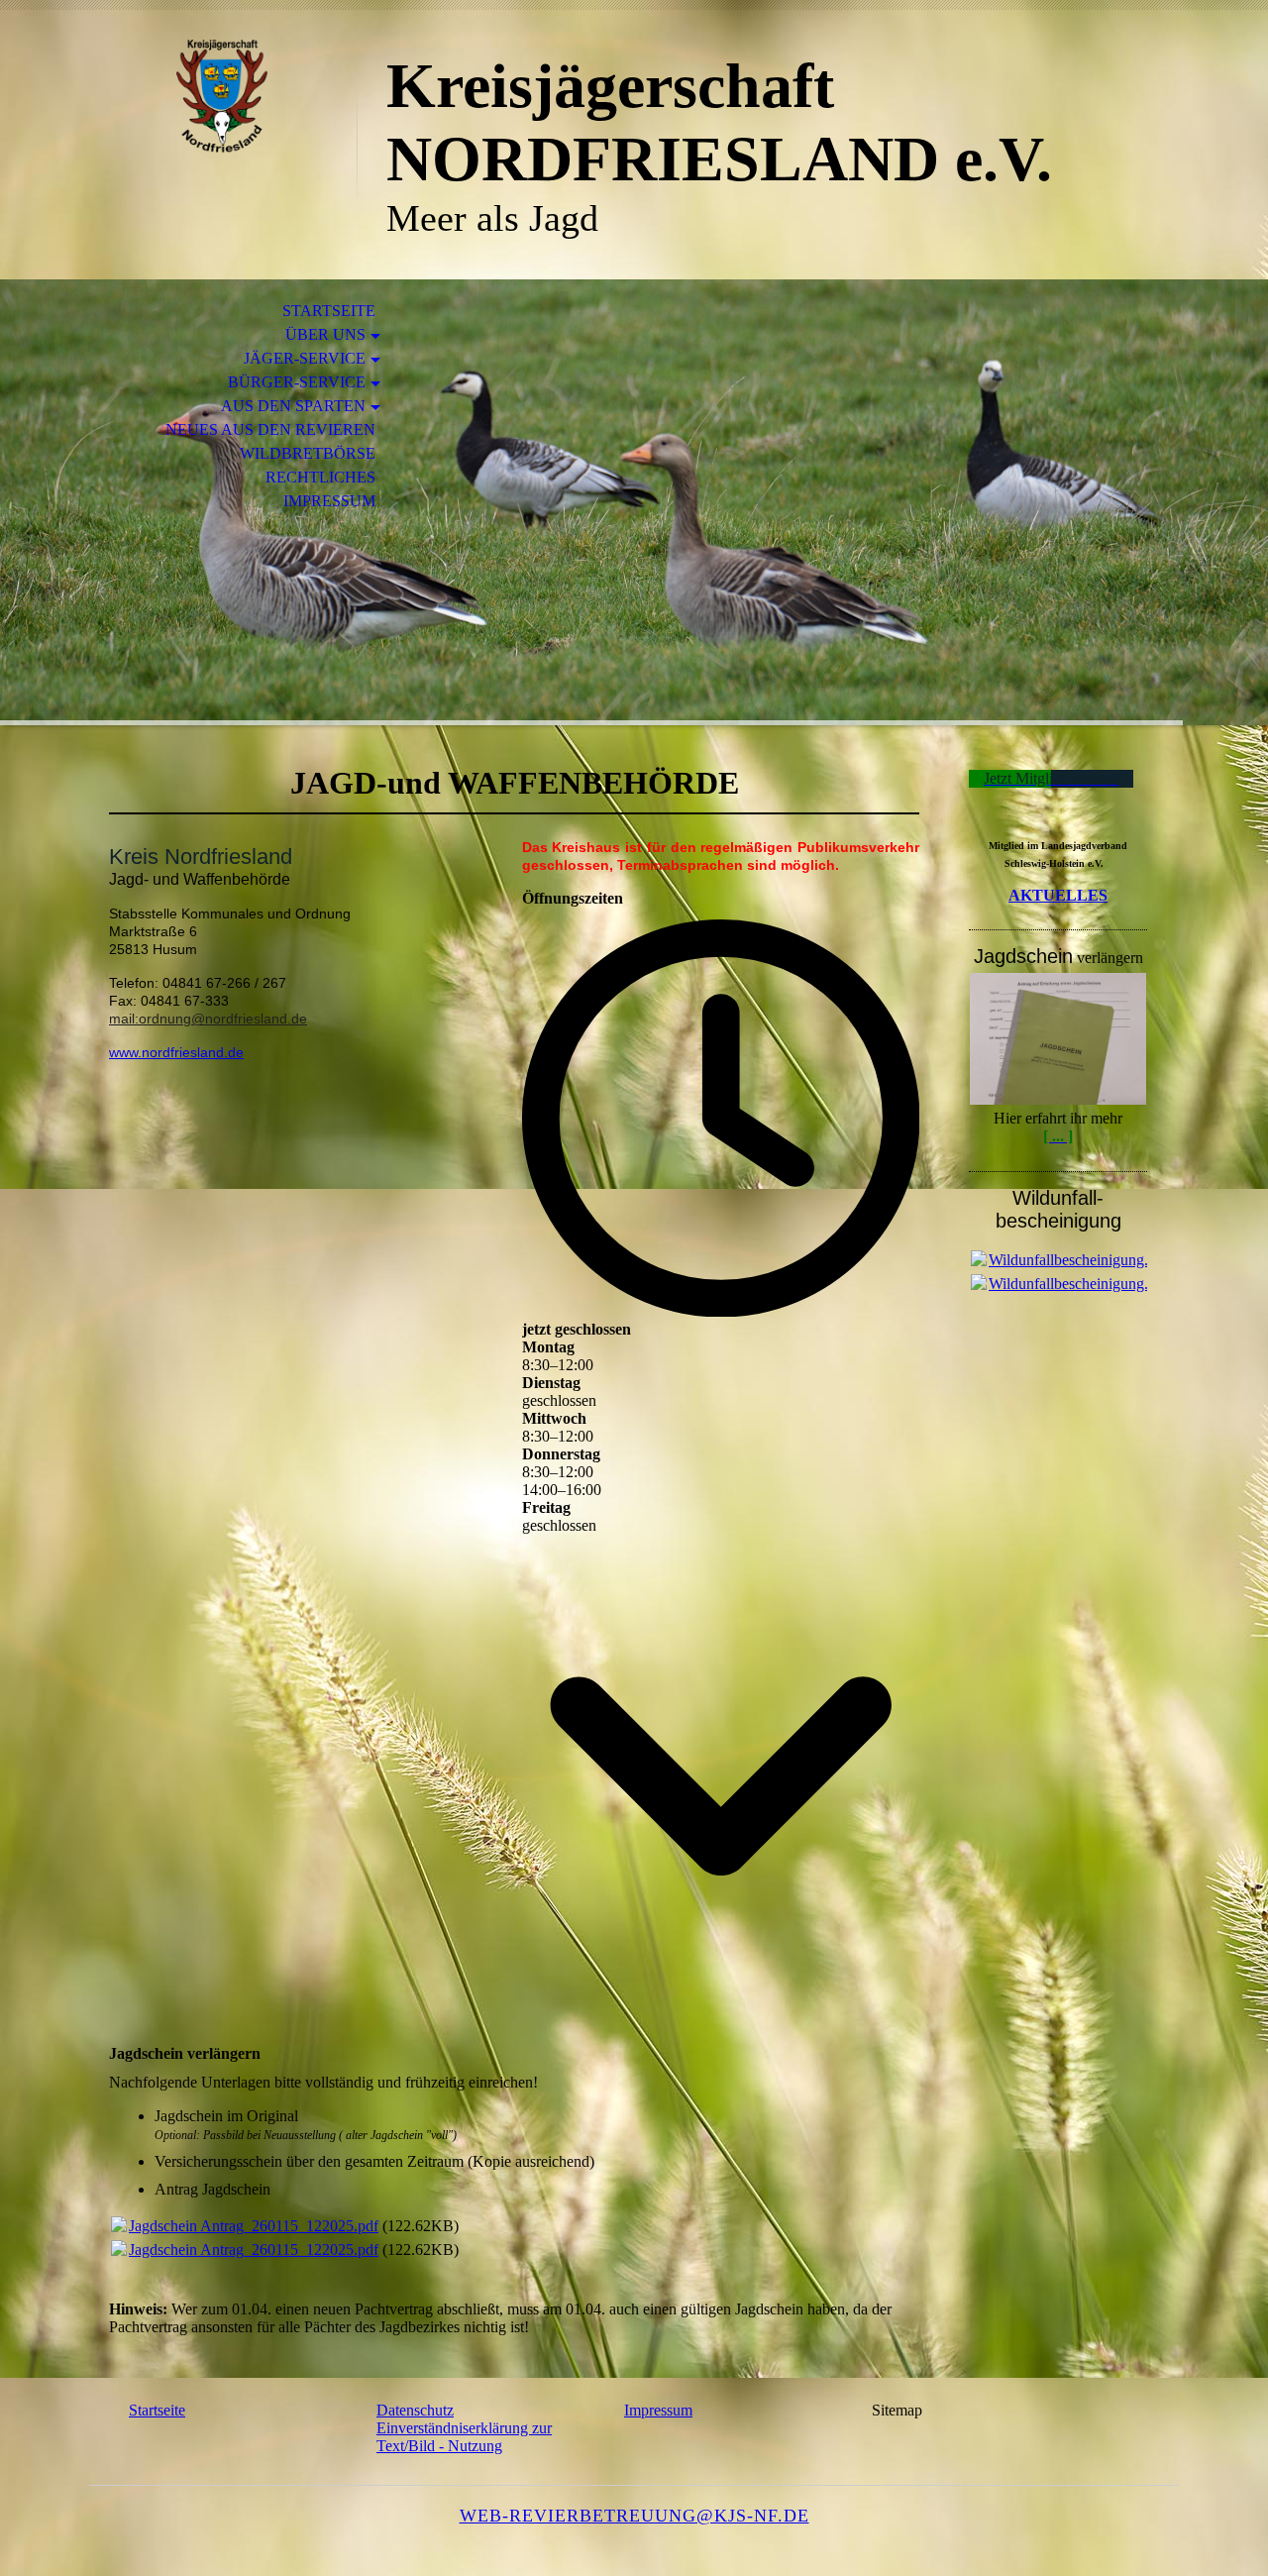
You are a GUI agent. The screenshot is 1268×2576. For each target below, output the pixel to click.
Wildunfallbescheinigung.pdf (1079, 1260)
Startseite (329, 311)
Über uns (325, 334)
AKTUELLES (1058, 895)
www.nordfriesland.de (176, 1052)
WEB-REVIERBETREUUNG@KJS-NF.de (634, 2516)
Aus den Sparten (293, 406)
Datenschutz (415, 2410)
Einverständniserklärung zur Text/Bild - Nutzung (464, 2437)
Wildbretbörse (308, 453)
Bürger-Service (297, 382)
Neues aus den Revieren (270, 429)
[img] (223, 97)
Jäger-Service (305, 358)
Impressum (329, 501)
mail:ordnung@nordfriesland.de (208, 1019)
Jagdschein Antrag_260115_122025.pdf (254, 2226)
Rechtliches (320, 477)
